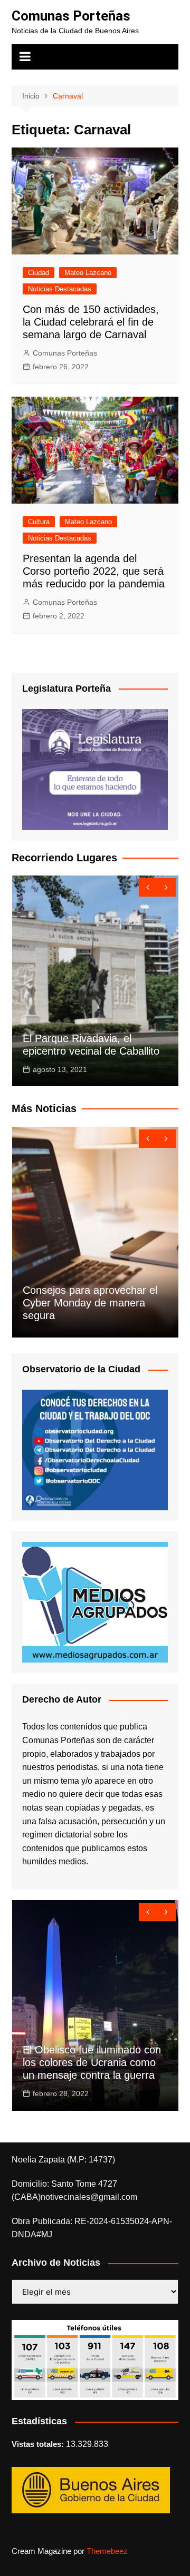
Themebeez (107, 2551)
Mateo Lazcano (88, 273)
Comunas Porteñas (71, 16)
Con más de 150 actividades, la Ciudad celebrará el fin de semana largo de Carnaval (91, 322)
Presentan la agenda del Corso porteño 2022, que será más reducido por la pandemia (94, 571)
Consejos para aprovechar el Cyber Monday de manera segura (90, 1303)
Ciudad (39, 273)
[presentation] (148, 887)
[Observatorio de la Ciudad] (95, 1449)
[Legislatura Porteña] (95, 769)
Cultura (39, 522)
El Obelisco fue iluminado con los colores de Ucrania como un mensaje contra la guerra (92, 2062)
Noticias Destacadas (60, 289)
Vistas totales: (39, 2444)
